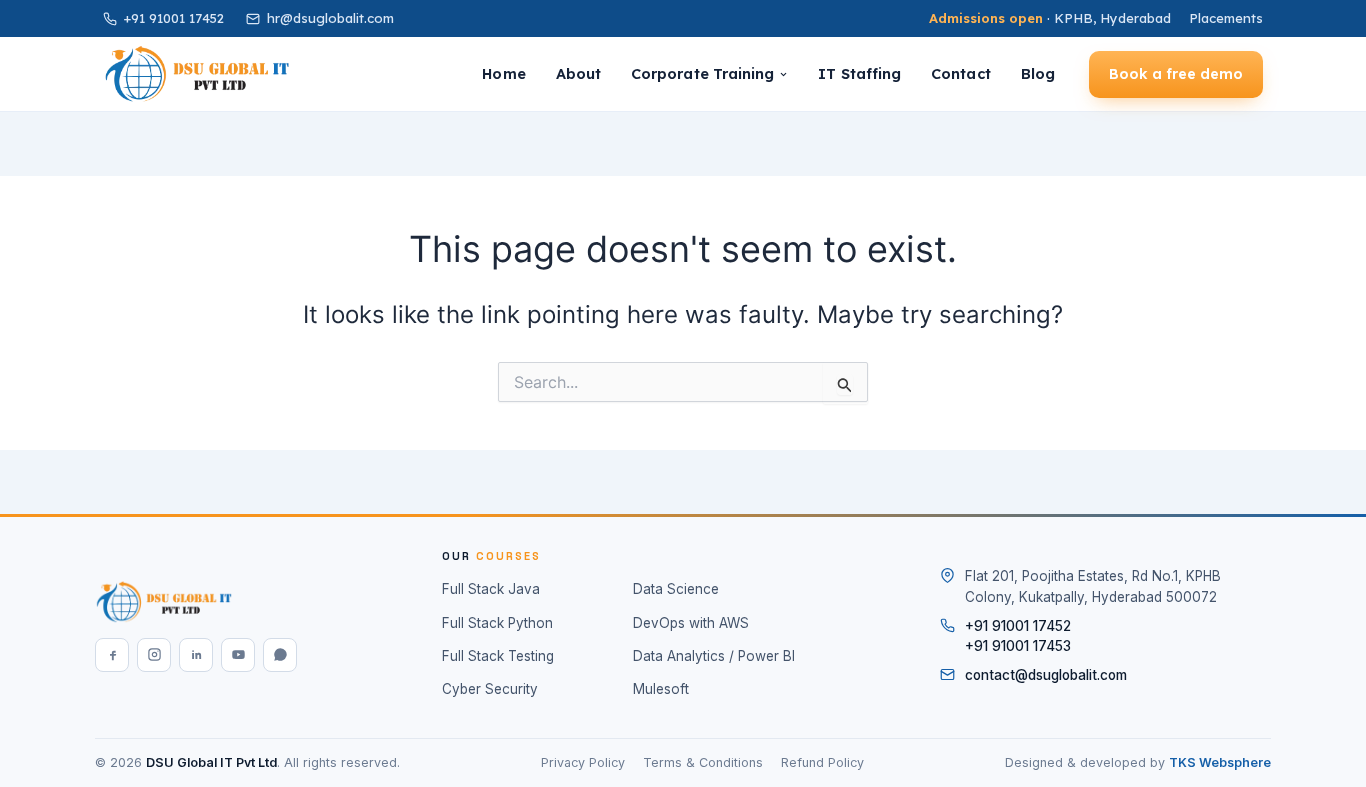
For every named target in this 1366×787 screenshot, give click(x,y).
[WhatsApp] (280, 655)
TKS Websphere (1220, 762)
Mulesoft (661, 689)
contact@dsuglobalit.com (1046, 675)
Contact (961, 73)
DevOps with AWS (691, 623)
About (578, 73)
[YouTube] (238, 655)
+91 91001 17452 (174, 18)
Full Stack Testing (498, 656)
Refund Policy (822, 762)
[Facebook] (112, 655)
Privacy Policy (583, 762)
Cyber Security (490, 689)
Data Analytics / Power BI (714, 656)
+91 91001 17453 (1018, 646)
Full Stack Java (491, 589)
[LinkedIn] (196, 655)
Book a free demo (1176, 74)
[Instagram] (154, 655)
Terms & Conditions (703, 762)
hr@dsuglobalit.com (330, 18)
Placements (1226, 18)
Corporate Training (702, 73)
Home (503, 73)
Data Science (676, 589)
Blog (1038, 73)
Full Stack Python (497, 623)
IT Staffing (859, 73)
